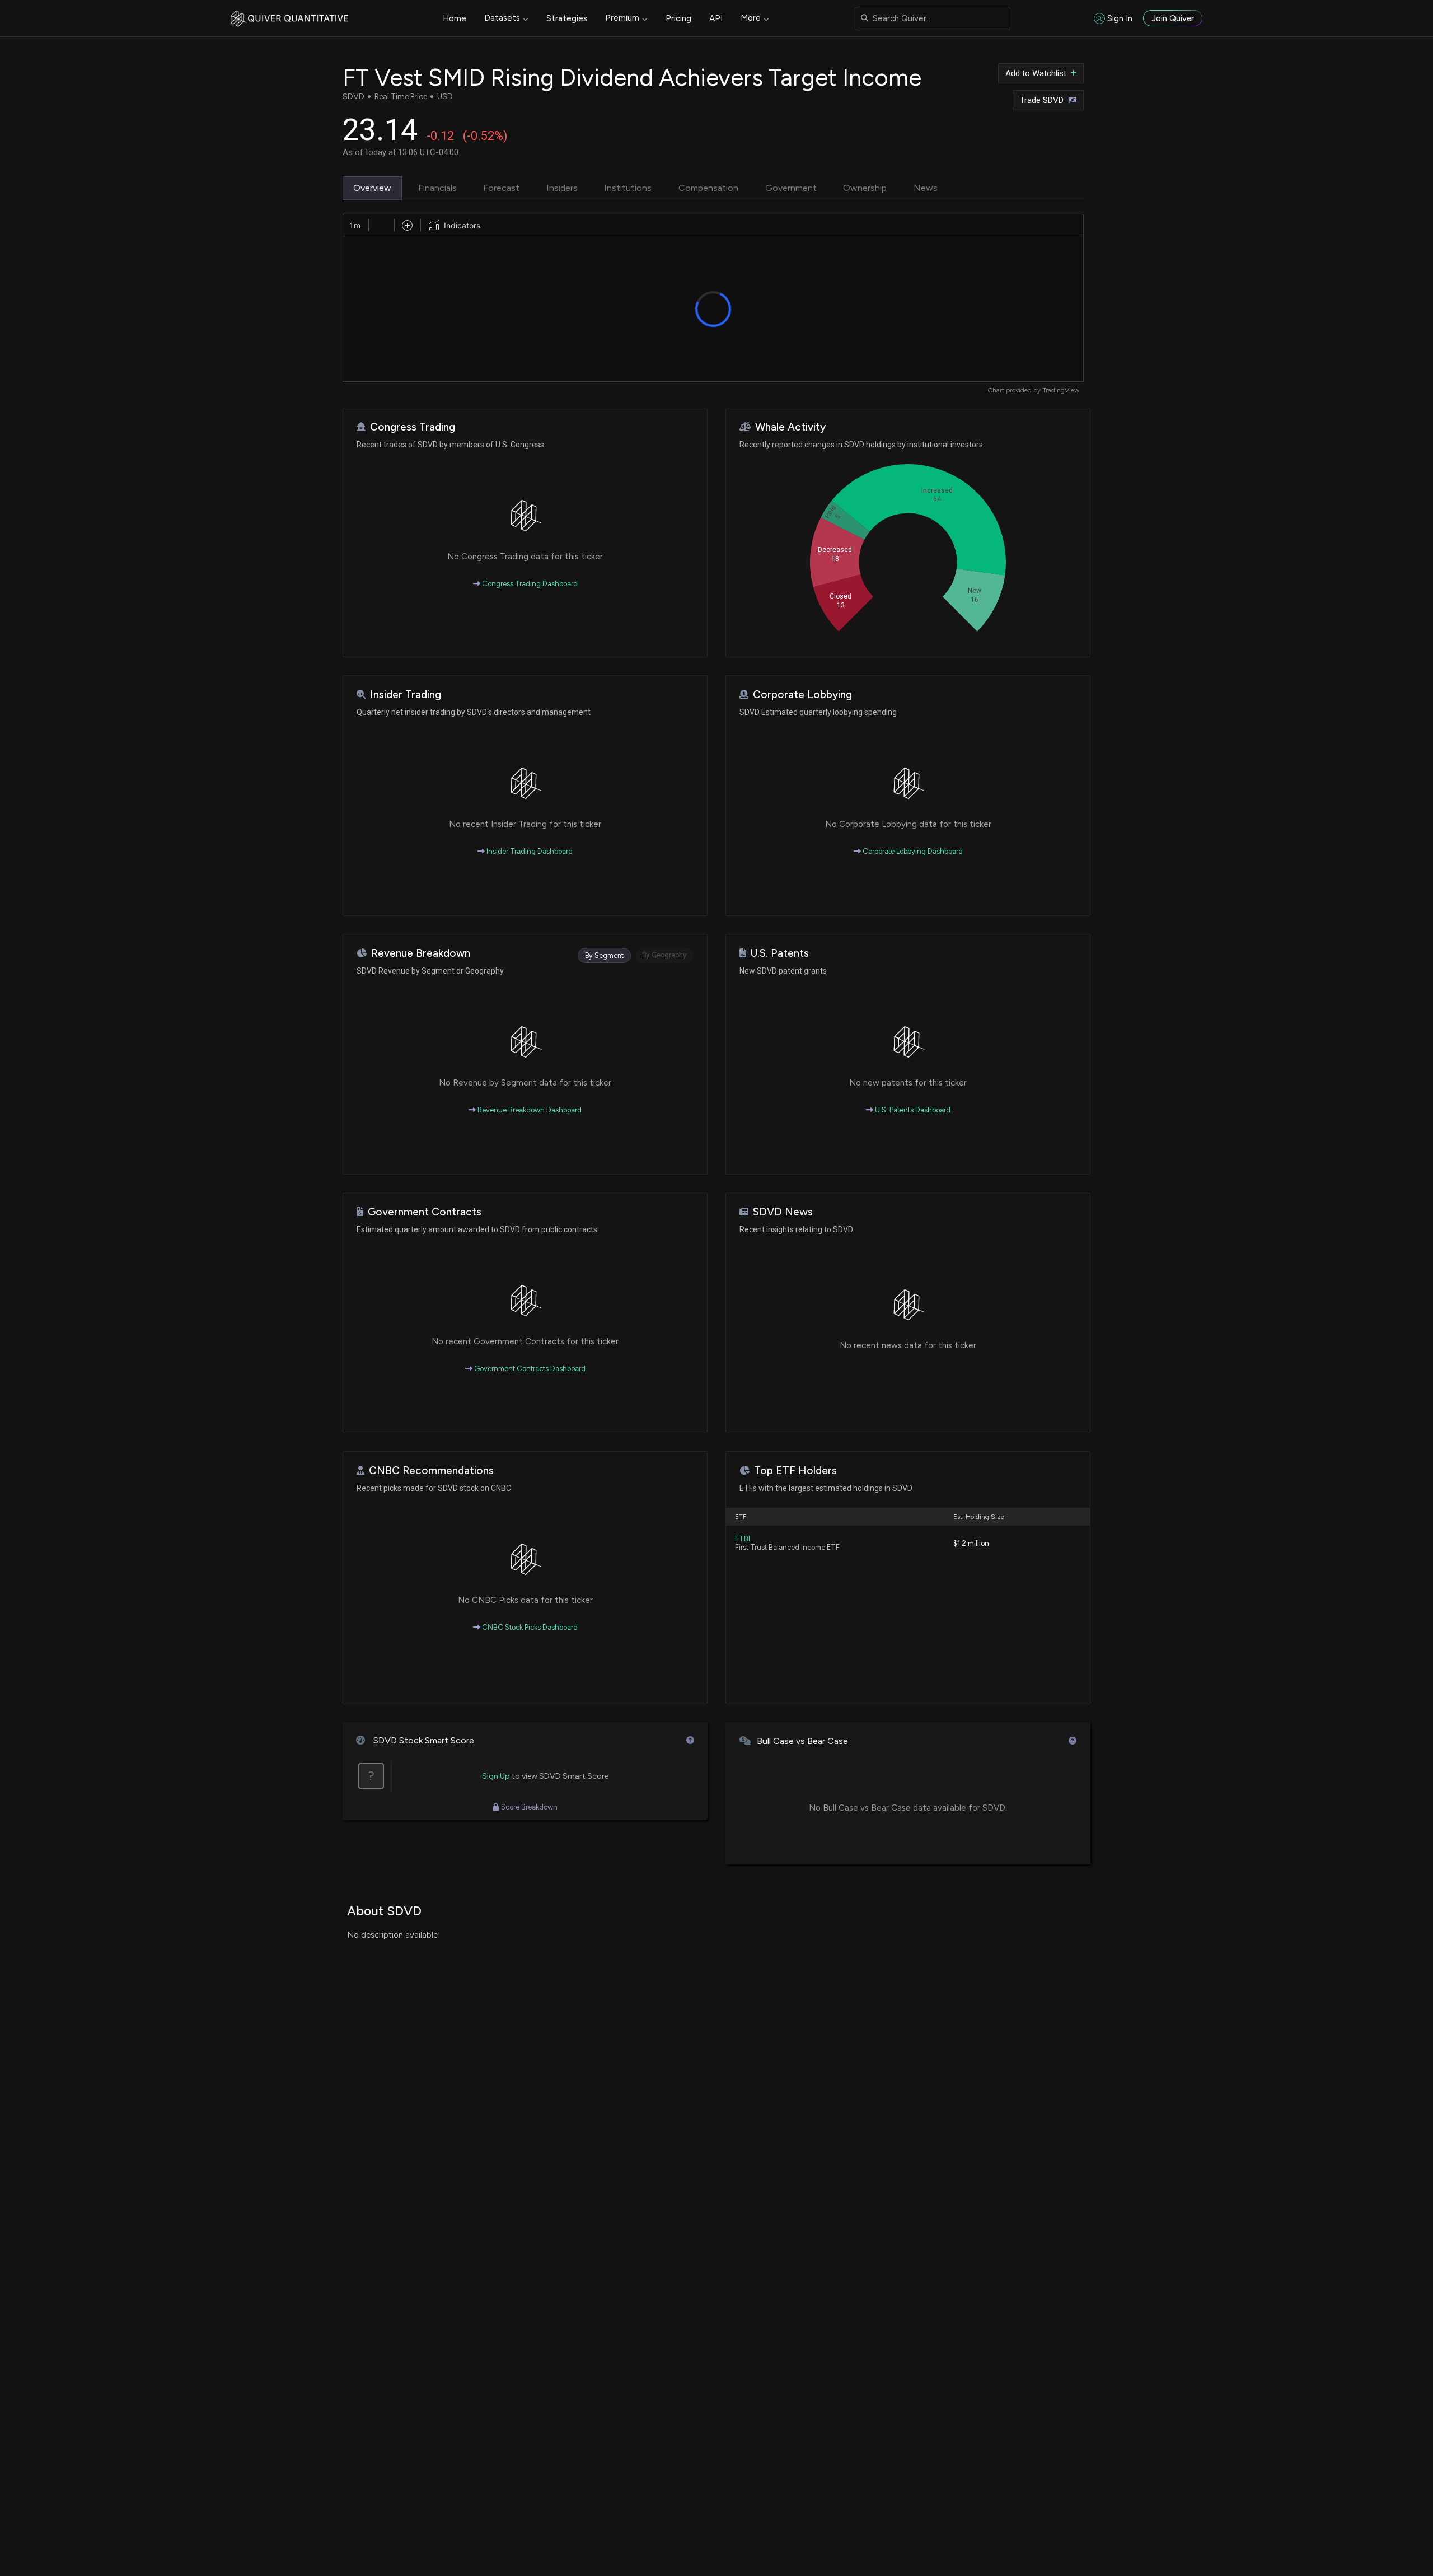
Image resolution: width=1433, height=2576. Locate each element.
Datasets (502, 18)
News (926, 188)
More (751, 18)
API (716, 18)
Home (455, 18)
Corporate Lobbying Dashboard (912, 851)
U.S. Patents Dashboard (912, 1110)
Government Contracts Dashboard (529, 1369)
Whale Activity (790, 427)
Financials (437, 188)
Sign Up (496, 1776)
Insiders (562, 188)
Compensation (708, 188)
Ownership (865, 188)
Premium (622, 18)
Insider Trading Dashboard (529, 851)
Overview (372, 188)
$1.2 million (971, 1543)
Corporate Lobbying (802, 695)
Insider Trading (406, 695)
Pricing (678, 18)
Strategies (567, 18)
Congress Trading (413, 427)
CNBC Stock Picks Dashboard (529, 1627)
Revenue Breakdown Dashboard (529, 1110)
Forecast (501, 188)
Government (791, 188)
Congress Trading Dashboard (529, 584)
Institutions (628, 188)
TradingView (1061, 390)
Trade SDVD (1042, 100)
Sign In (1120, 18)
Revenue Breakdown (421, 953)
